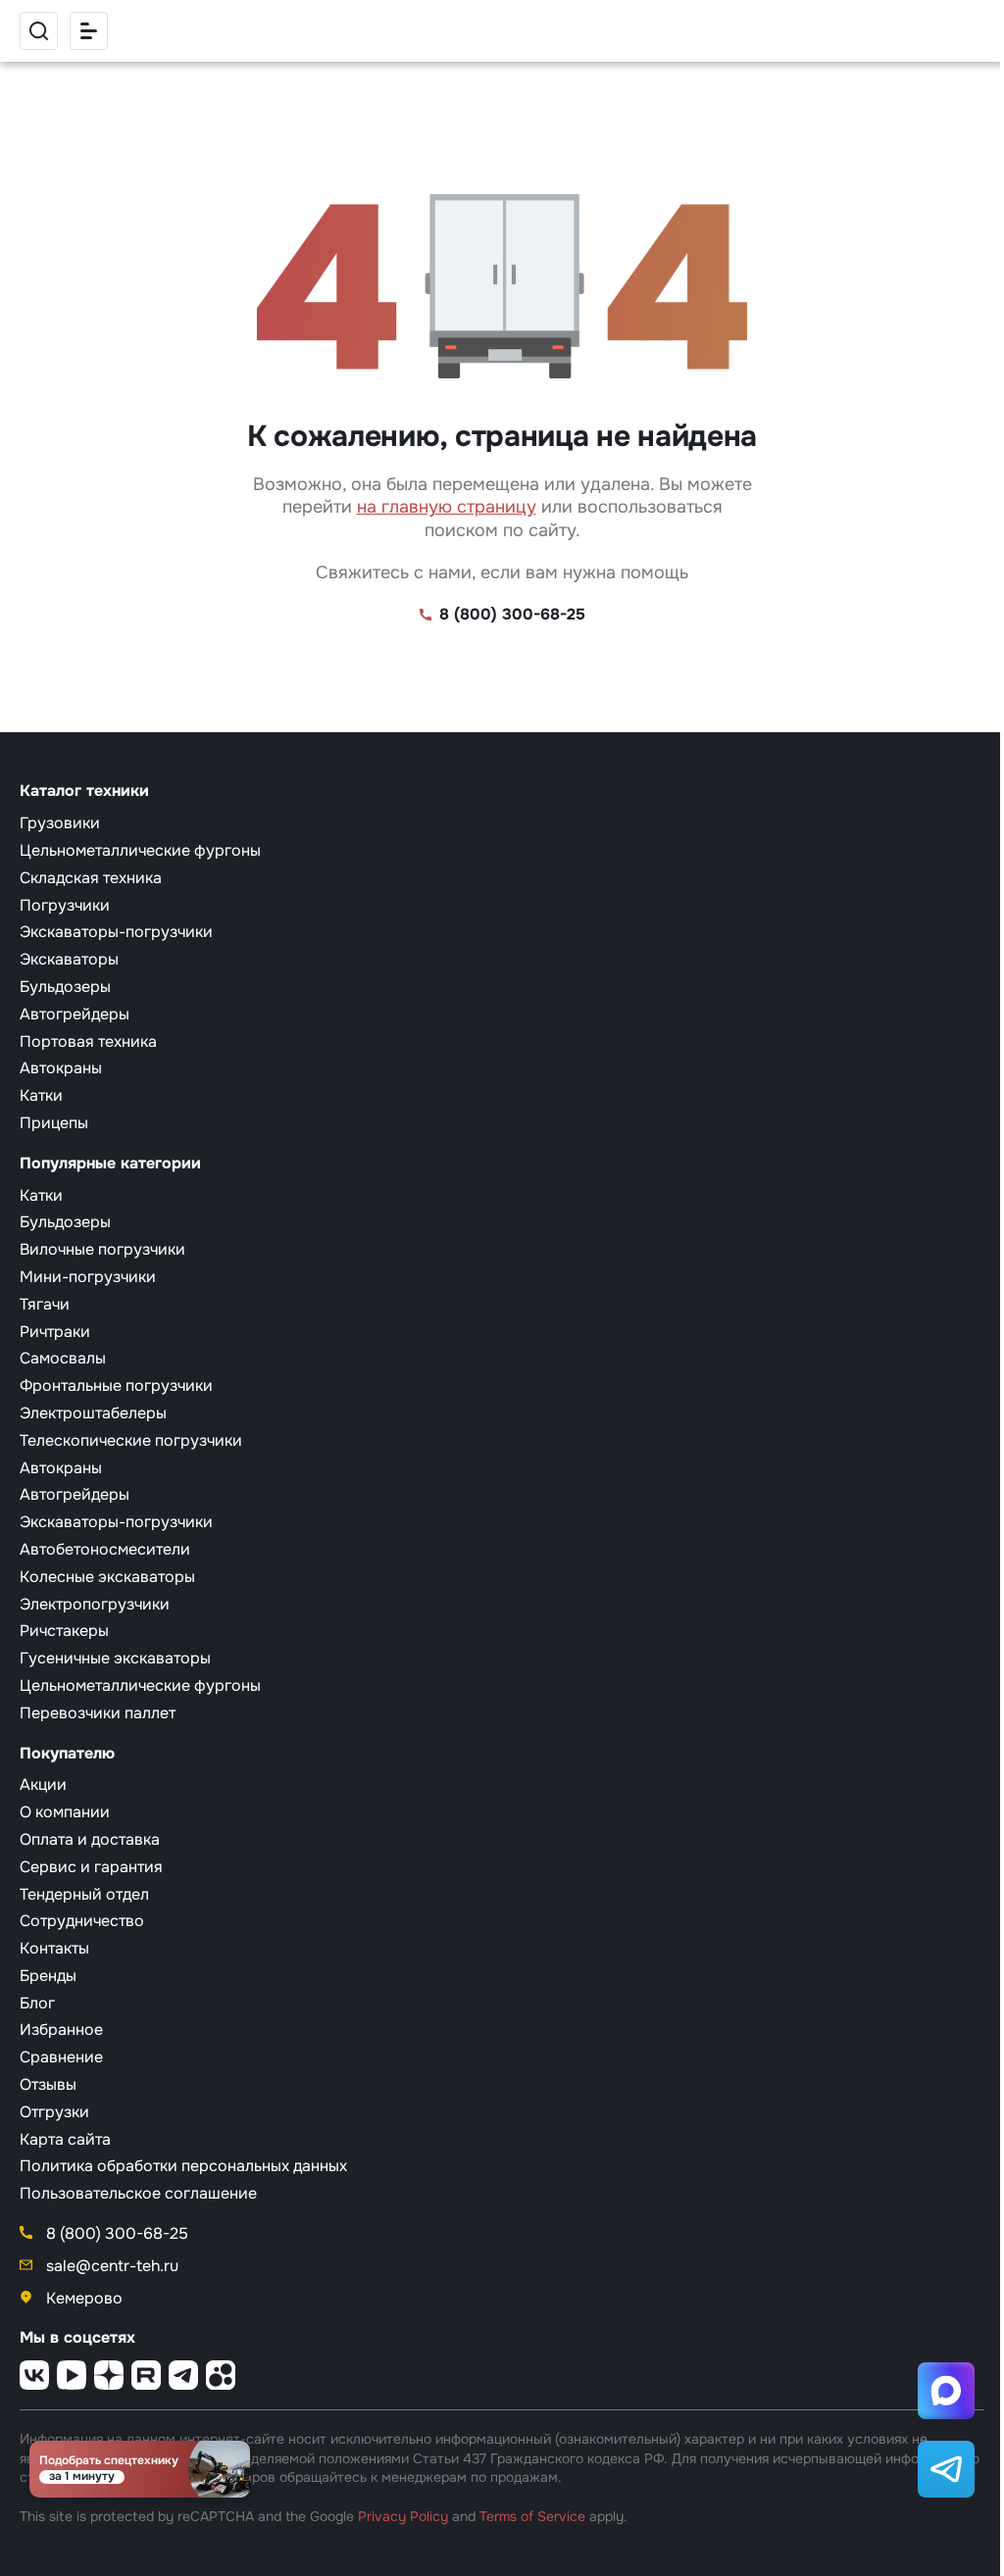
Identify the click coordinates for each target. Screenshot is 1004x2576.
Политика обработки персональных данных (183, 2166)
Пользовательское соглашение (138, 2193)
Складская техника (91, 878)
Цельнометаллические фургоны (140, 850)
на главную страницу (447, 507)
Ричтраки (55, 1332)
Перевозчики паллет (98, 1713)
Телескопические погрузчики (131, 1440)
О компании (65, 1812)
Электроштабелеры (93, 1413)
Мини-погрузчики (88, 1277)
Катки (41, 1095)
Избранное (61, 2030)
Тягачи (45, 1304)
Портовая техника (88, 1041)
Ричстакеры (64, 1631)
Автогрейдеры (75, 1014)
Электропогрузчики (95, 1604)
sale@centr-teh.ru (110, 2266)
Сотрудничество (82, 1921)
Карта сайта (65, 2139)
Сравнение (61, 2057)
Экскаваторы (69, 959)
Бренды (48, 1976)
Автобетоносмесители (105, 1549)
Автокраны (61, 1068)
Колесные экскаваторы (107, 1577)
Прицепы (54, 1123)
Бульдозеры (65, 987)
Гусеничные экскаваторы (115, 1658)
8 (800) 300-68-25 (512, 615)
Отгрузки (54, 2112)
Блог (37, 2003)
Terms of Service (532, 2516)
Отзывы (48, 2084)
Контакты (54, 1948)
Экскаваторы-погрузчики (116, 932)
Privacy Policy (403, 2516)
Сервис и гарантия (91, 1867)
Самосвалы (63, 1358)
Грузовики (60, 823)
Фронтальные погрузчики (116, 1386)
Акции (43, 1784)
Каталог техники (84, 791)
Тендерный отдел (84, 1894)
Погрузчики (65, 905)
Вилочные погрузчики (102, 1249)
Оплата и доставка (90, 1839)
